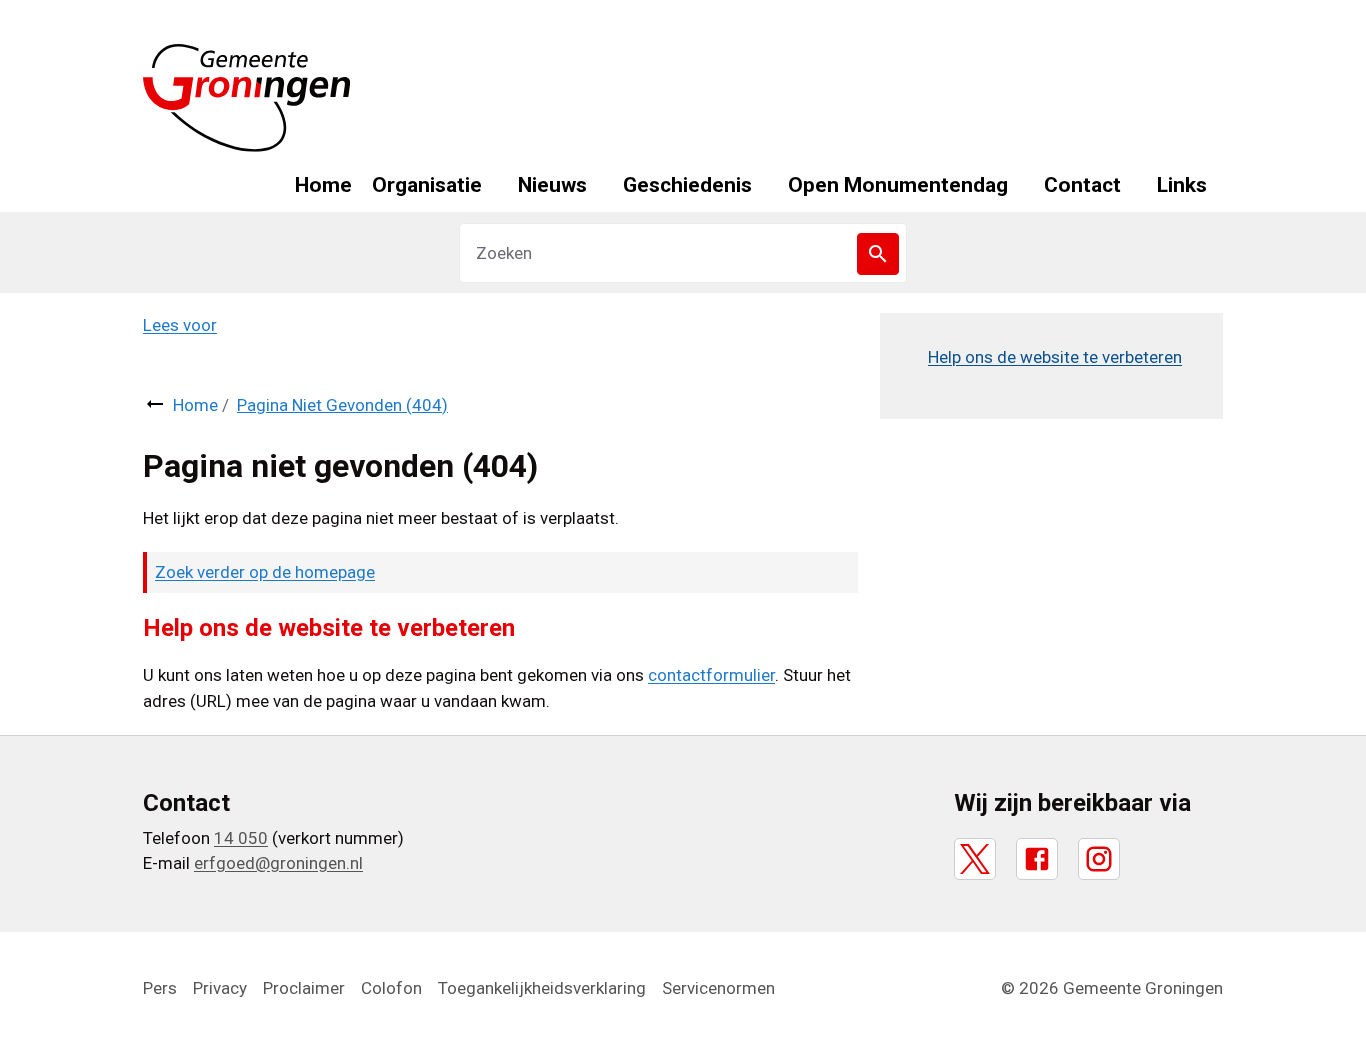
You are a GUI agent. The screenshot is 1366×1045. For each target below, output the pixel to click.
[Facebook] (1037, 859)
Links (1182, 185)
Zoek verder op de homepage (265, 572)
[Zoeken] (878, 254)
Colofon (391, 988)
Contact (1082, 185)
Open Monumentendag (898, 185)
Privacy (220, 988)
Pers (160, 988)
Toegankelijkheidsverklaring (542, 988)
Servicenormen (718, 988)
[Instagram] (1099, 859)
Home (323, 185)
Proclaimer (304, 988)
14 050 (241, 838)
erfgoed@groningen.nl (278, 863)
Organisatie (427, 185)
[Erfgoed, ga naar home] (247, 98)
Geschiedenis (687, 185)
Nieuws (552, 185)
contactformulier (711, 675)
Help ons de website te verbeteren (1055, 357)
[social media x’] (975, 859)
